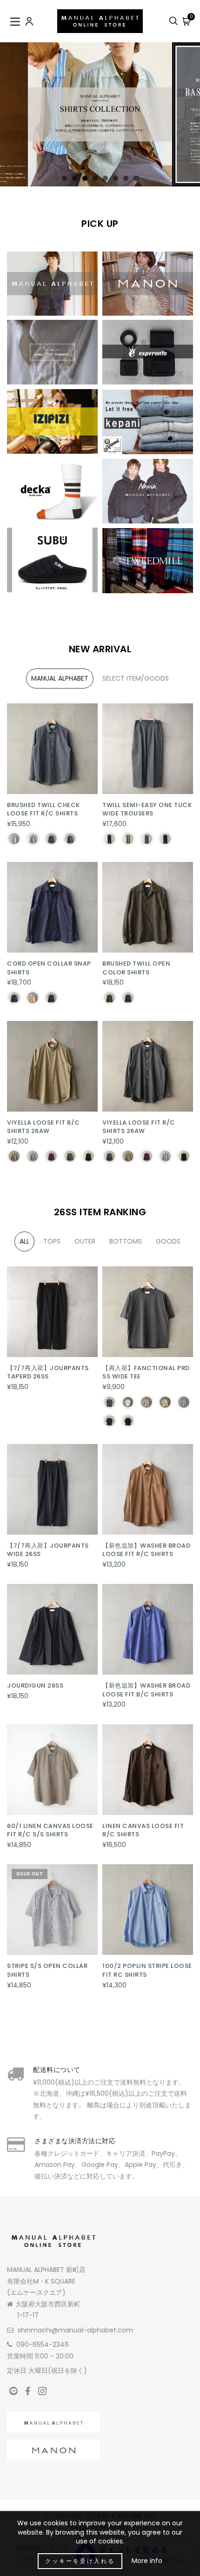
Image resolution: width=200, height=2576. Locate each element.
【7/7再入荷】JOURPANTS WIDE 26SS (48, 1550)
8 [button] (136, 178)
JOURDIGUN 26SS (35, 1685)
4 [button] (95, 178)
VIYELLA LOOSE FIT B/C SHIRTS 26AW (43, 1127)
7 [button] (126, 178)
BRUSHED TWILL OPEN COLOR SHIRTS (136, 968)
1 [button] (64, 178)
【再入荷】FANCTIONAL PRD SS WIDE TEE (146, 1372)
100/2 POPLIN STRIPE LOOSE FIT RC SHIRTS (147, 1970)
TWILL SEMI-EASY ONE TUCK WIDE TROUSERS (147, 809)
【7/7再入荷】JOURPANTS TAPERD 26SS (48, 1372)
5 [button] (105, 178)
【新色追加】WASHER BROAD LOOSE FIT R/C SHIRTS (146, 1550)
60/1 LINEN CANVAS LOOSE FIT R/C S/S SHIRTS (50, 1830)
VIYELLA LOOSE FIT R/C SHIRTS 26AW (139, 1127)
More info (147, 2561)
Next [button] (171, 119)
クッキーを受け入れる (80, 2561)
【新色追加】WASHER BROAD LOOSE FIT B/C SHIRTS (146, 1690)
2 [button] (75, 178)
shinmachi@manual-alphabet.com (75, 2330)
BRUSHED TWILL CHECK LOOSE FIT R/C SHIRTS (43, 809)
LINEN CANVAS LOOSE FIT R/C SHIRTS (143, 1830)
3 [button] (85, 178)
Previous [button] (17, 120)
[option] (100, 114)
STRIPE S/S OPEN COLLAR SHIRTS (47, 1970)
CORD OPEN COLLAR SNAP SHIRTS (49, 968)
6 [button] (116, 178)
